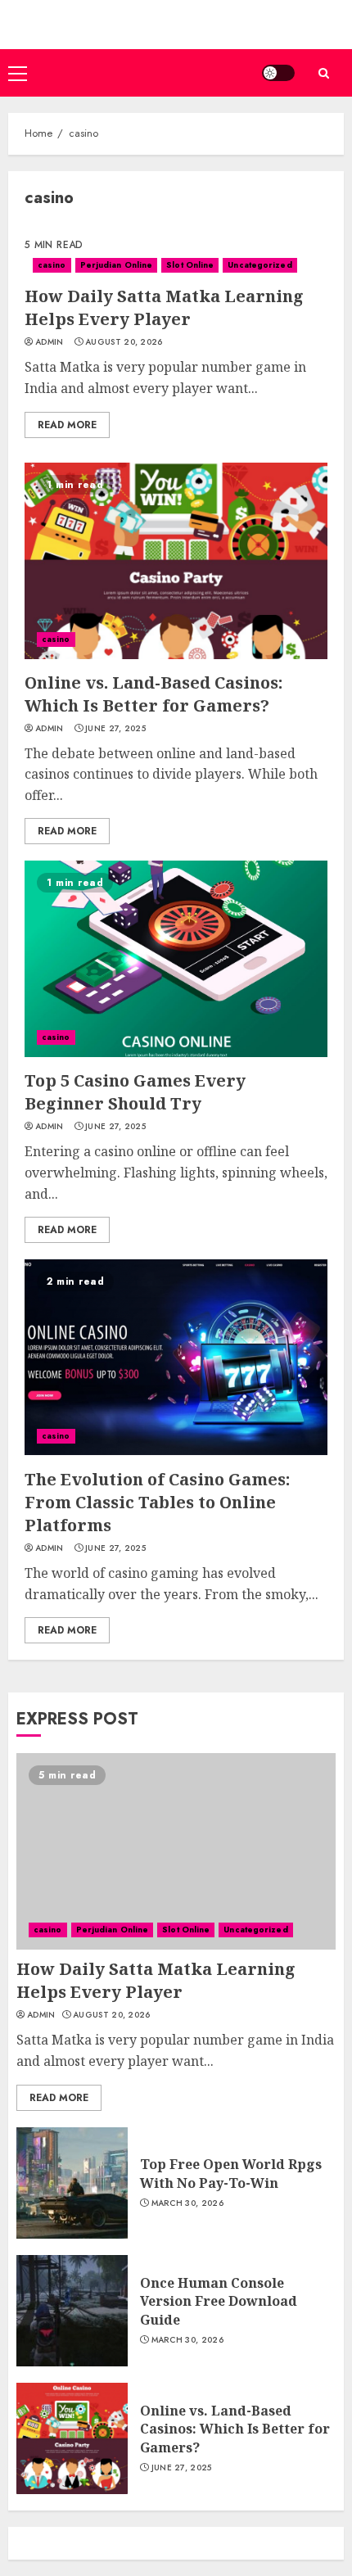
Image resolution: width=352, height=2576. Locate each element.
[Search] (323, 73)
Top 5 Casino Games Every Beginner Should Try (135, 1092)
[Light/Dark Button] (278, 73)
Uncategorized (259, 265)
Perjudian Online (117, 265)
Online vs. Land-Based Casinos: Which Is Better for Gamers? (153, 694)
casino (52, 265)
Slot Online (190, 265)
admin (50, 342)
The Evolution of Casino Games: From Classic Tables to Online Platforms (157, 1502)
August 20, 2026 (124, 342)
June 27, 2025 (115, 729)
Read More (67, 425)
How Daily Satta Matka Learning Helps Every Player (164, 307)
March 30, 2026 (187, 2203)
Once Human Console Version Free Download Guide (219, 2301)
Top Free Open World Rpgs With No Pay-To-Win (231, 2173)
